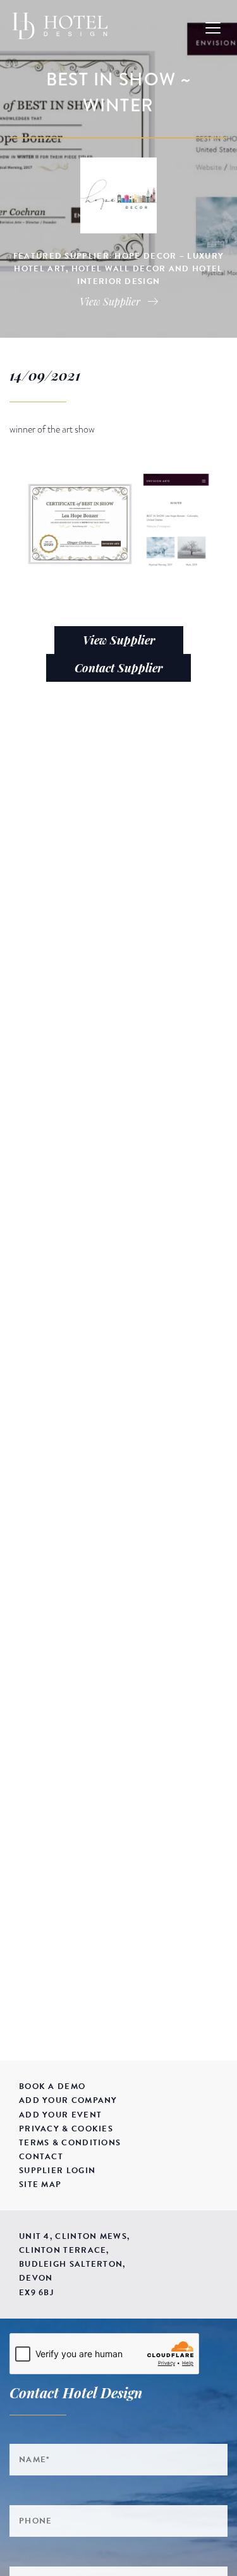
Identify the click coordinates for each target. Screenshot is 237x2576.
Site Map (40, 2185)
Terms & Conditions (70, 2143)
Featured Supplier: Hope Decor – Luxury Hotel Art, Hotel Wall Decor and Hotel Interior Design (118, 269)
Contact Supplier (118, 668)
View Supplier (119, 640)
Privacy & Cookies (66, 2129)
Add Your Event (60, 2115)
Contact (41, 2157)
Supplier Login (57, 2171)
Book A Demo (52, 2086)
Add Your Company (68, 2100)
